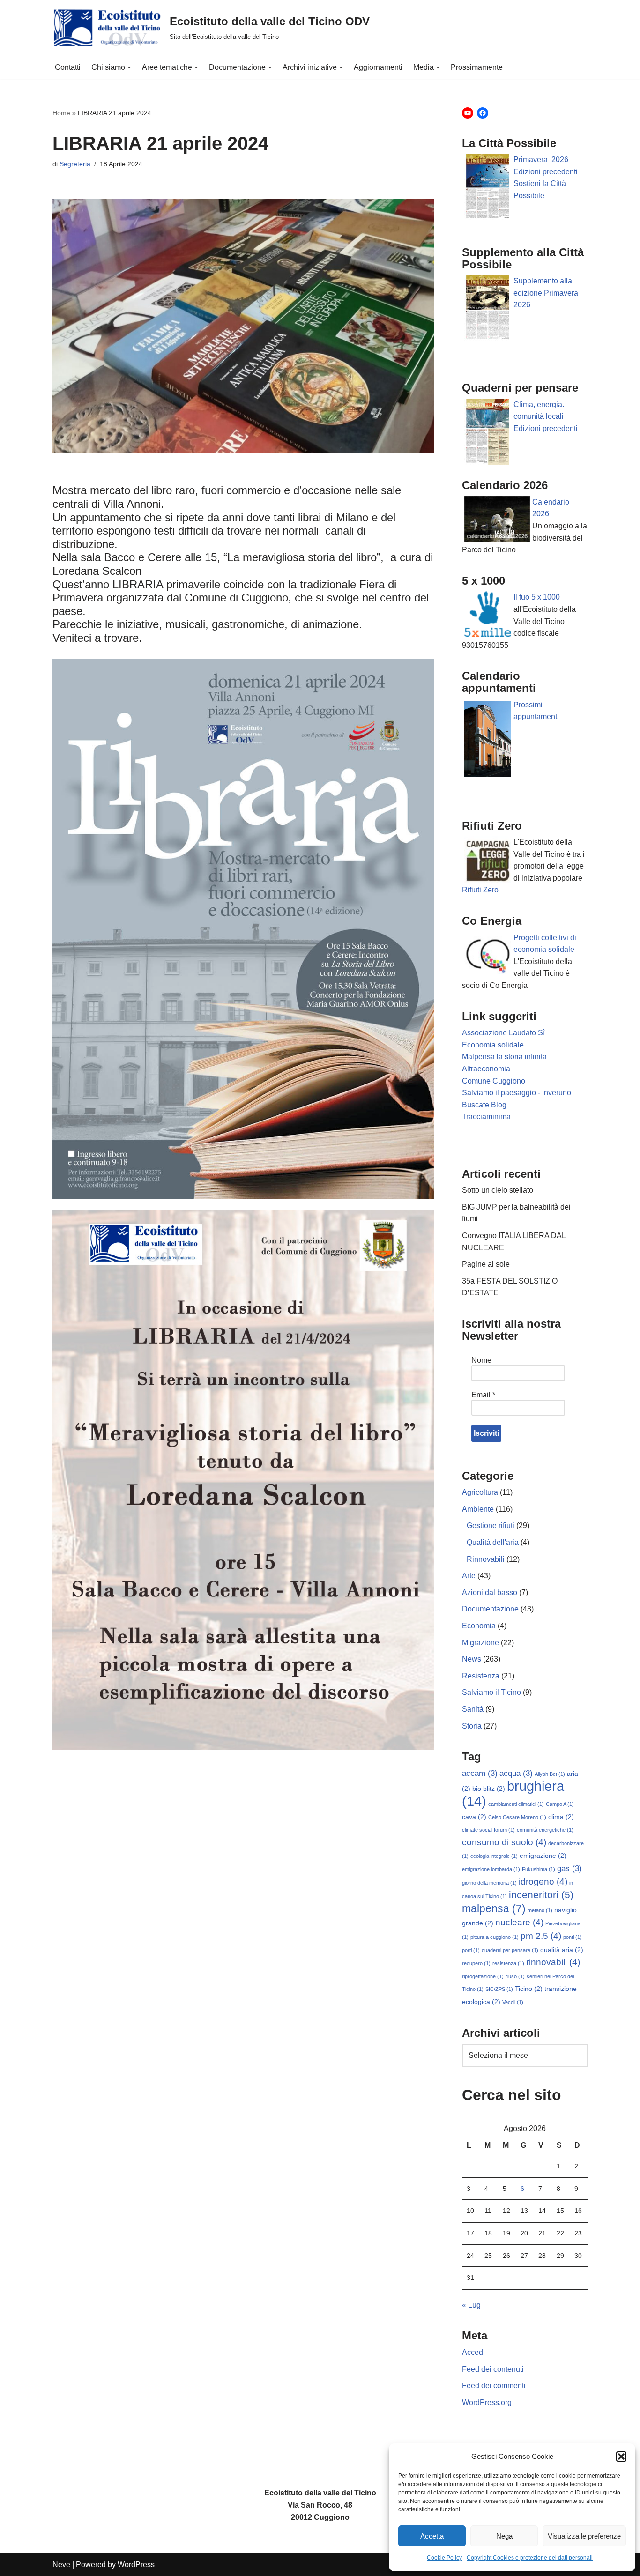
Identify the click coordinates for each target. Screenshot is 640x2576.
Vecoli (513, 2002)
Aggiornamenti (378, 67)
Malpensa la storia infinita (504, 1057)
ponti (573, 1937)
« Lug (471, 2305)
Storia (472, 1726)
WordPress (136, 2565)
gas (569, 1868)
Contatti (68, 67)
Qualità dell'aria (493, 1542)
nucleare (519, 1922)
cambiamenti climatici (516, 1804)
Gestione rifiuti (491, 1526)
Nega (504, 2536)
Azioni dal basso (490, 1592)
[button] (621, 2457)
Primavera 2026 (541, 160)
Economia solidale (493, 1045)
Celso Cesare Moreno (517, 1817)
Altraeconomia (486, 1069)
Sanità (473, 1709)
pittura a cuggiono (495, 1937)
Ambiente (478, 1509)
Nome (481, 1360)
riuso (515, 1976)
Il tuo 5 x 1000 (537, 597)
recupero (476, 1963)
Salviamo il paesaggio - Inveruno (517, 1093)
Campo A (560, 1804)
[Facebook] (483, 113)
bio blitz (489, 1789)
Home (61, 113)
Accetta (432, 2536)
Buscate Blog (484, 1105)
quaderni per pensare (510, 1950)
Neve (61, 2565)
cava (474, 1817)
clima (561, 1817)
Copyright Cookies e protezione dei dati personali (530, 2558)
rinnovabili (553, 1962)
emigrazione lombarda (491, 1869)
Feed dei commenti (494, 2386)
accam (480, 1773)
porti (471, 1950)
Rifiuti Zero (480, 890)
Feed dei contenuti (493, 2369)
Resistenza (481, 1676)
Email (483, 1395)
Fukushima (539, 1869)
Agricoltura (480, 1492)
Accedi (473, 2352)
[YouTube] (468, 113)
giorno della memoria (489, 1883)
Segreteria (75, 164)
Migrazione (480, 1643)
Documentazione (490, 1609)
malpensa (494, 1908)
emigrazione (543, 1856)
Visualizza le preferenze (584, 2536)
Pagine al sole (486, 1264)
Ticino (529, 1989)
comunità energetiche (545, 1830)
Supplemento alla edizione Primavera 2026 (546, 293)
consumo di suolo (504, 1842)
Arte (469, 1576)
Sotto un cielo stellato (498, 1190)
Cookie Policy (444, 2558)
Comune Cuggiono (494, 1081)
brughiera (513, 1793)
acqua (516, 1773)
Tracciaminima (486, 1117)
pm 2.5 (541, 1936)
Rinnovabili (486, 1559)
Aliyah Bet (550, 1774)
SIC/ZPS (499, 1989)
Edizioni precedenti (546, 172)
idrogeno (543, 1882)
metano (540, 1910)
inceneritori (541, 1895)
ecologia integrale (494, 1856)
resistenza (508, 1963)
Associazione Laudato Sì (503, 1033)
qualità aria (562, 1950)
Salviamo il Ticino (491, 1692)
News (472, 1659)
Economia (479, 1626)
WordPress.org (487, 2402)
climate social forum (488, 1830)
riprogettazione (483, 1976)
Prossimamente (477, 67)
